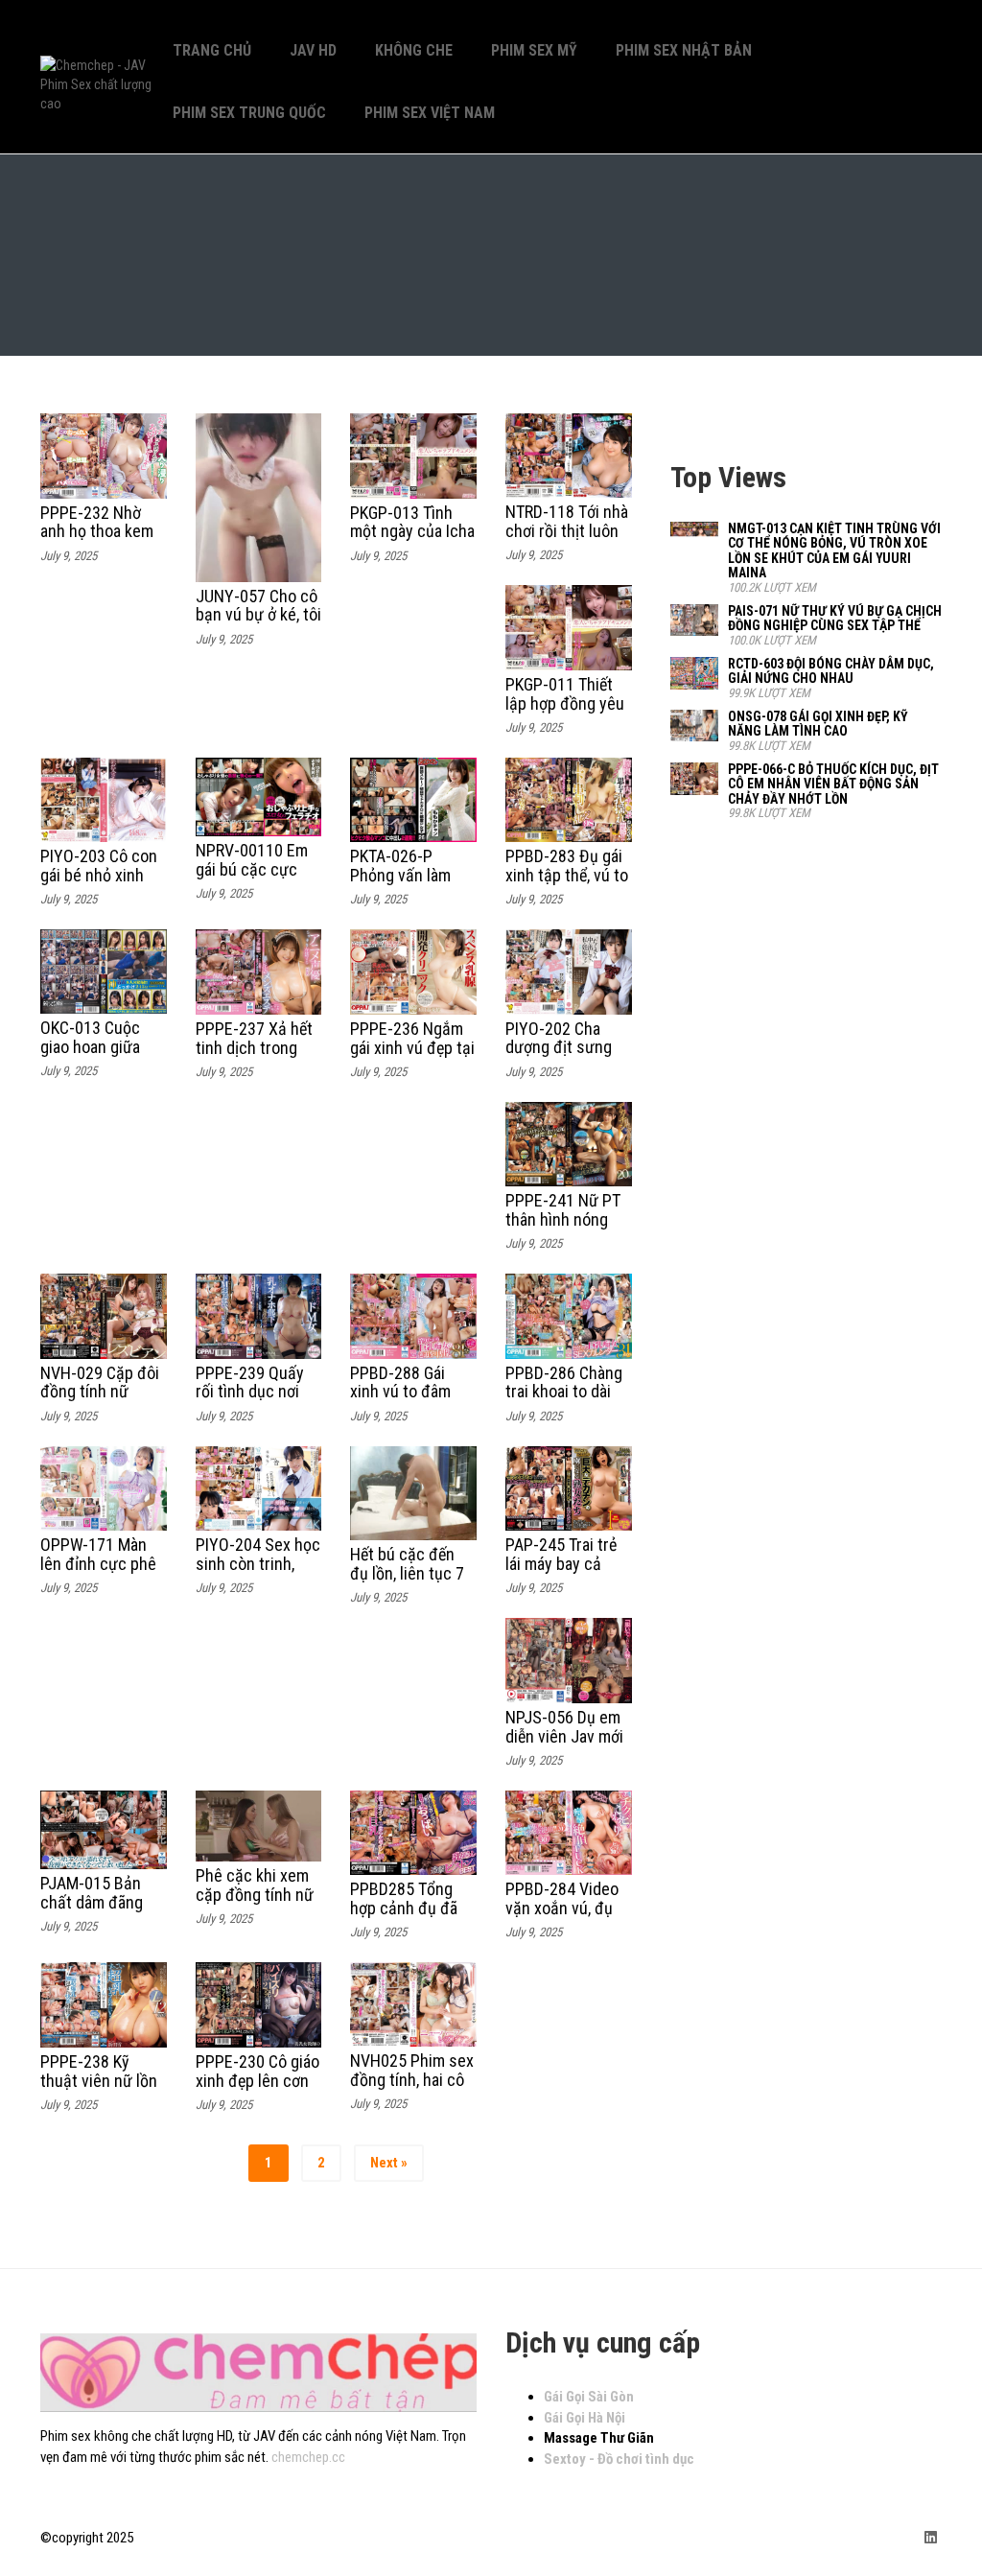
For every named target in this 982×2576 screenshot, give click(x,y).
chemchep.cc (308, 2457)
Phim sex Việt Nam (430, 113)
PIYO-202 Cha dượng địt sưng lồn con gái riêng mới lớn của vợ (562, 1057)
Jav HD (313, 50)
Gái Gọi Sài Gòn (589, 2397)
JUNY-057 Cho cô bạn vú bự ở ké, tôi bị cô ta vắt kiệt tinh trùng (258, 624)
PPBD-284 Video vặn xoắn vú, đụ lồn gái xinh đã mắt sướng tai (562, 1917)
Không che (414, 50)
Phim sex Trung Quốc (249, 113)
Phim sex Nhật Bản (684, 50)
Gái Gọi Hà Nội (585, 2418)
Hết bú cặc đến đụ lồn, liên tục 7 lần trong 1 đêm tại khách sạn (407, 1582)
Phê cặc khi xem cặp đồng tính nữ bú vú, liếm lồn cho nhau (255, 1904)
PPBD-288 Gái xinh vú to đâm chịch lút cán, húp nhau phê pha (411, 1401)
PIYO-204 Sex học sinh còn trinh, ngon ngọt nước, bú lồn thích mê (258, 1573)
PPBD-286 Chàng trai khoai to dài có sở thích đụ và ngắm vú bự (565, 1401)
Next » (389, 2163)
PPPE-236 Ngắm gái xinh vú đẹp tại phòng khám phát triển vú (412, 1057)
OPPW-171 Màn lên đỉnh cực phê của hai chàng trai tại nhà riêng (101, 1573)
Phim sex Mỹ (534, 50)
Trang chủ (212, 50)
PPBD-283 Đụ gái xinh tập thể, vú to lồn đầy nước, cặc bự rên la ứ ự (567, 884)
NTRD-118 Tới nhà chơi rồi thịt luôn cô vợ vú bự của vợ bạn (567, 540)
